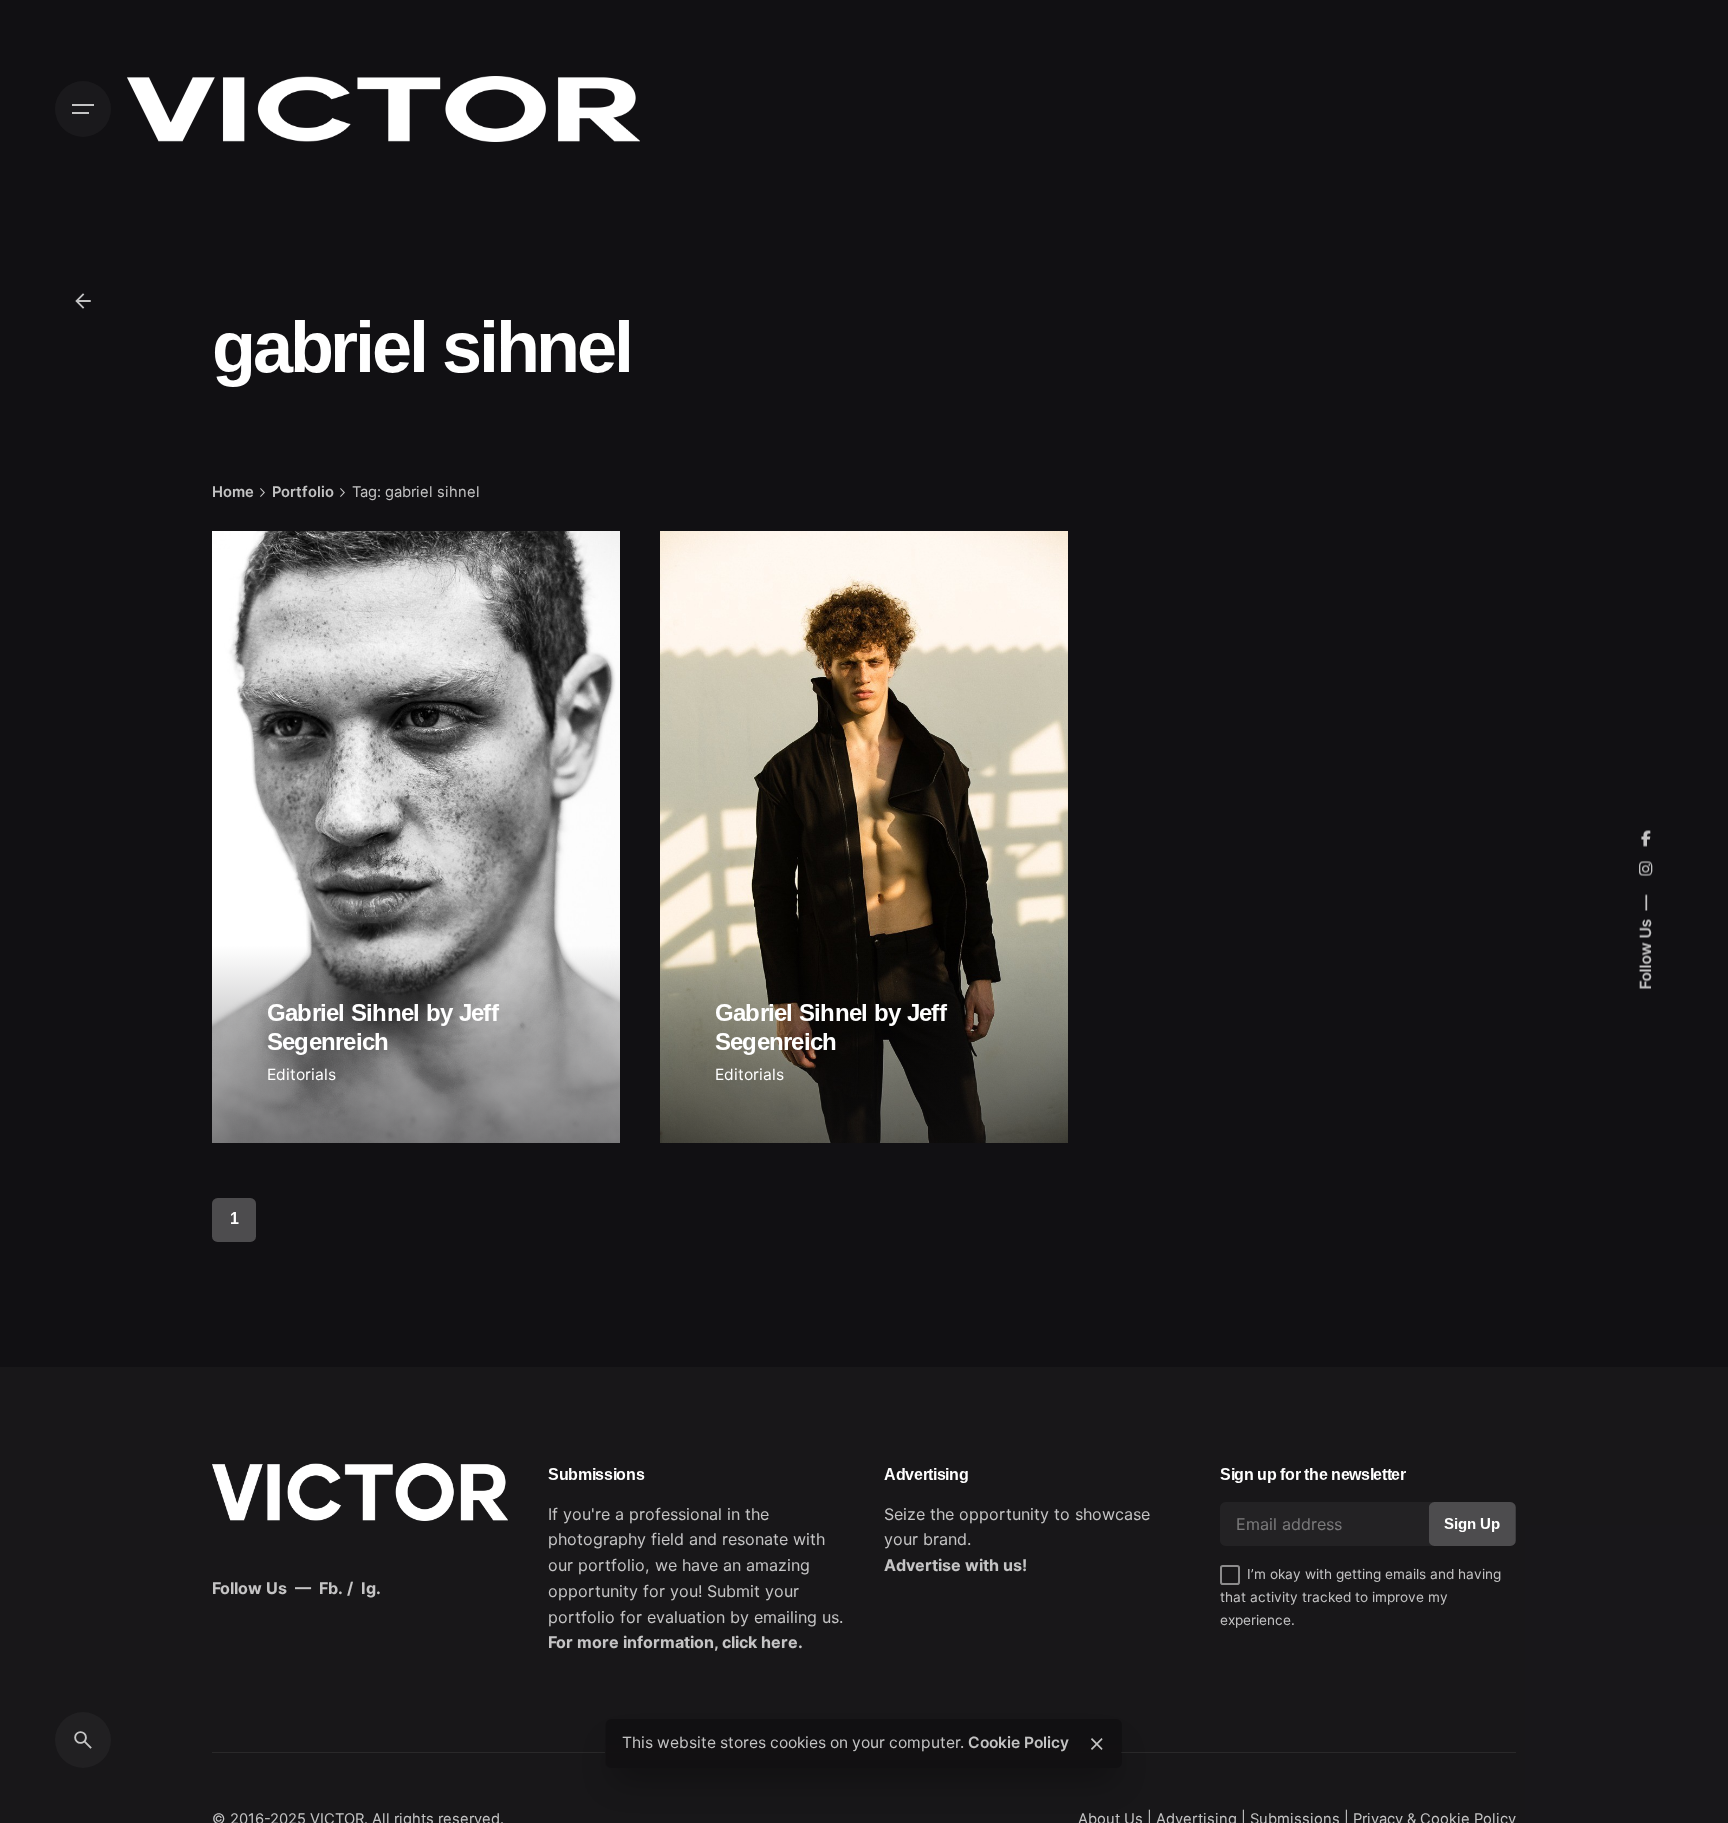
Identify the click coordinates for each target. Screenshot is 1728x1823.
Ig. (371, 1588)
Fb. (331, 1588)
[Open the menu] (83, 109)
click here (760, 1642)
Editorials (301, 1074)
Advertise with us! (955, 1565)
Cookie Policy (1018, 1742)
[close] (1097, 1744)
